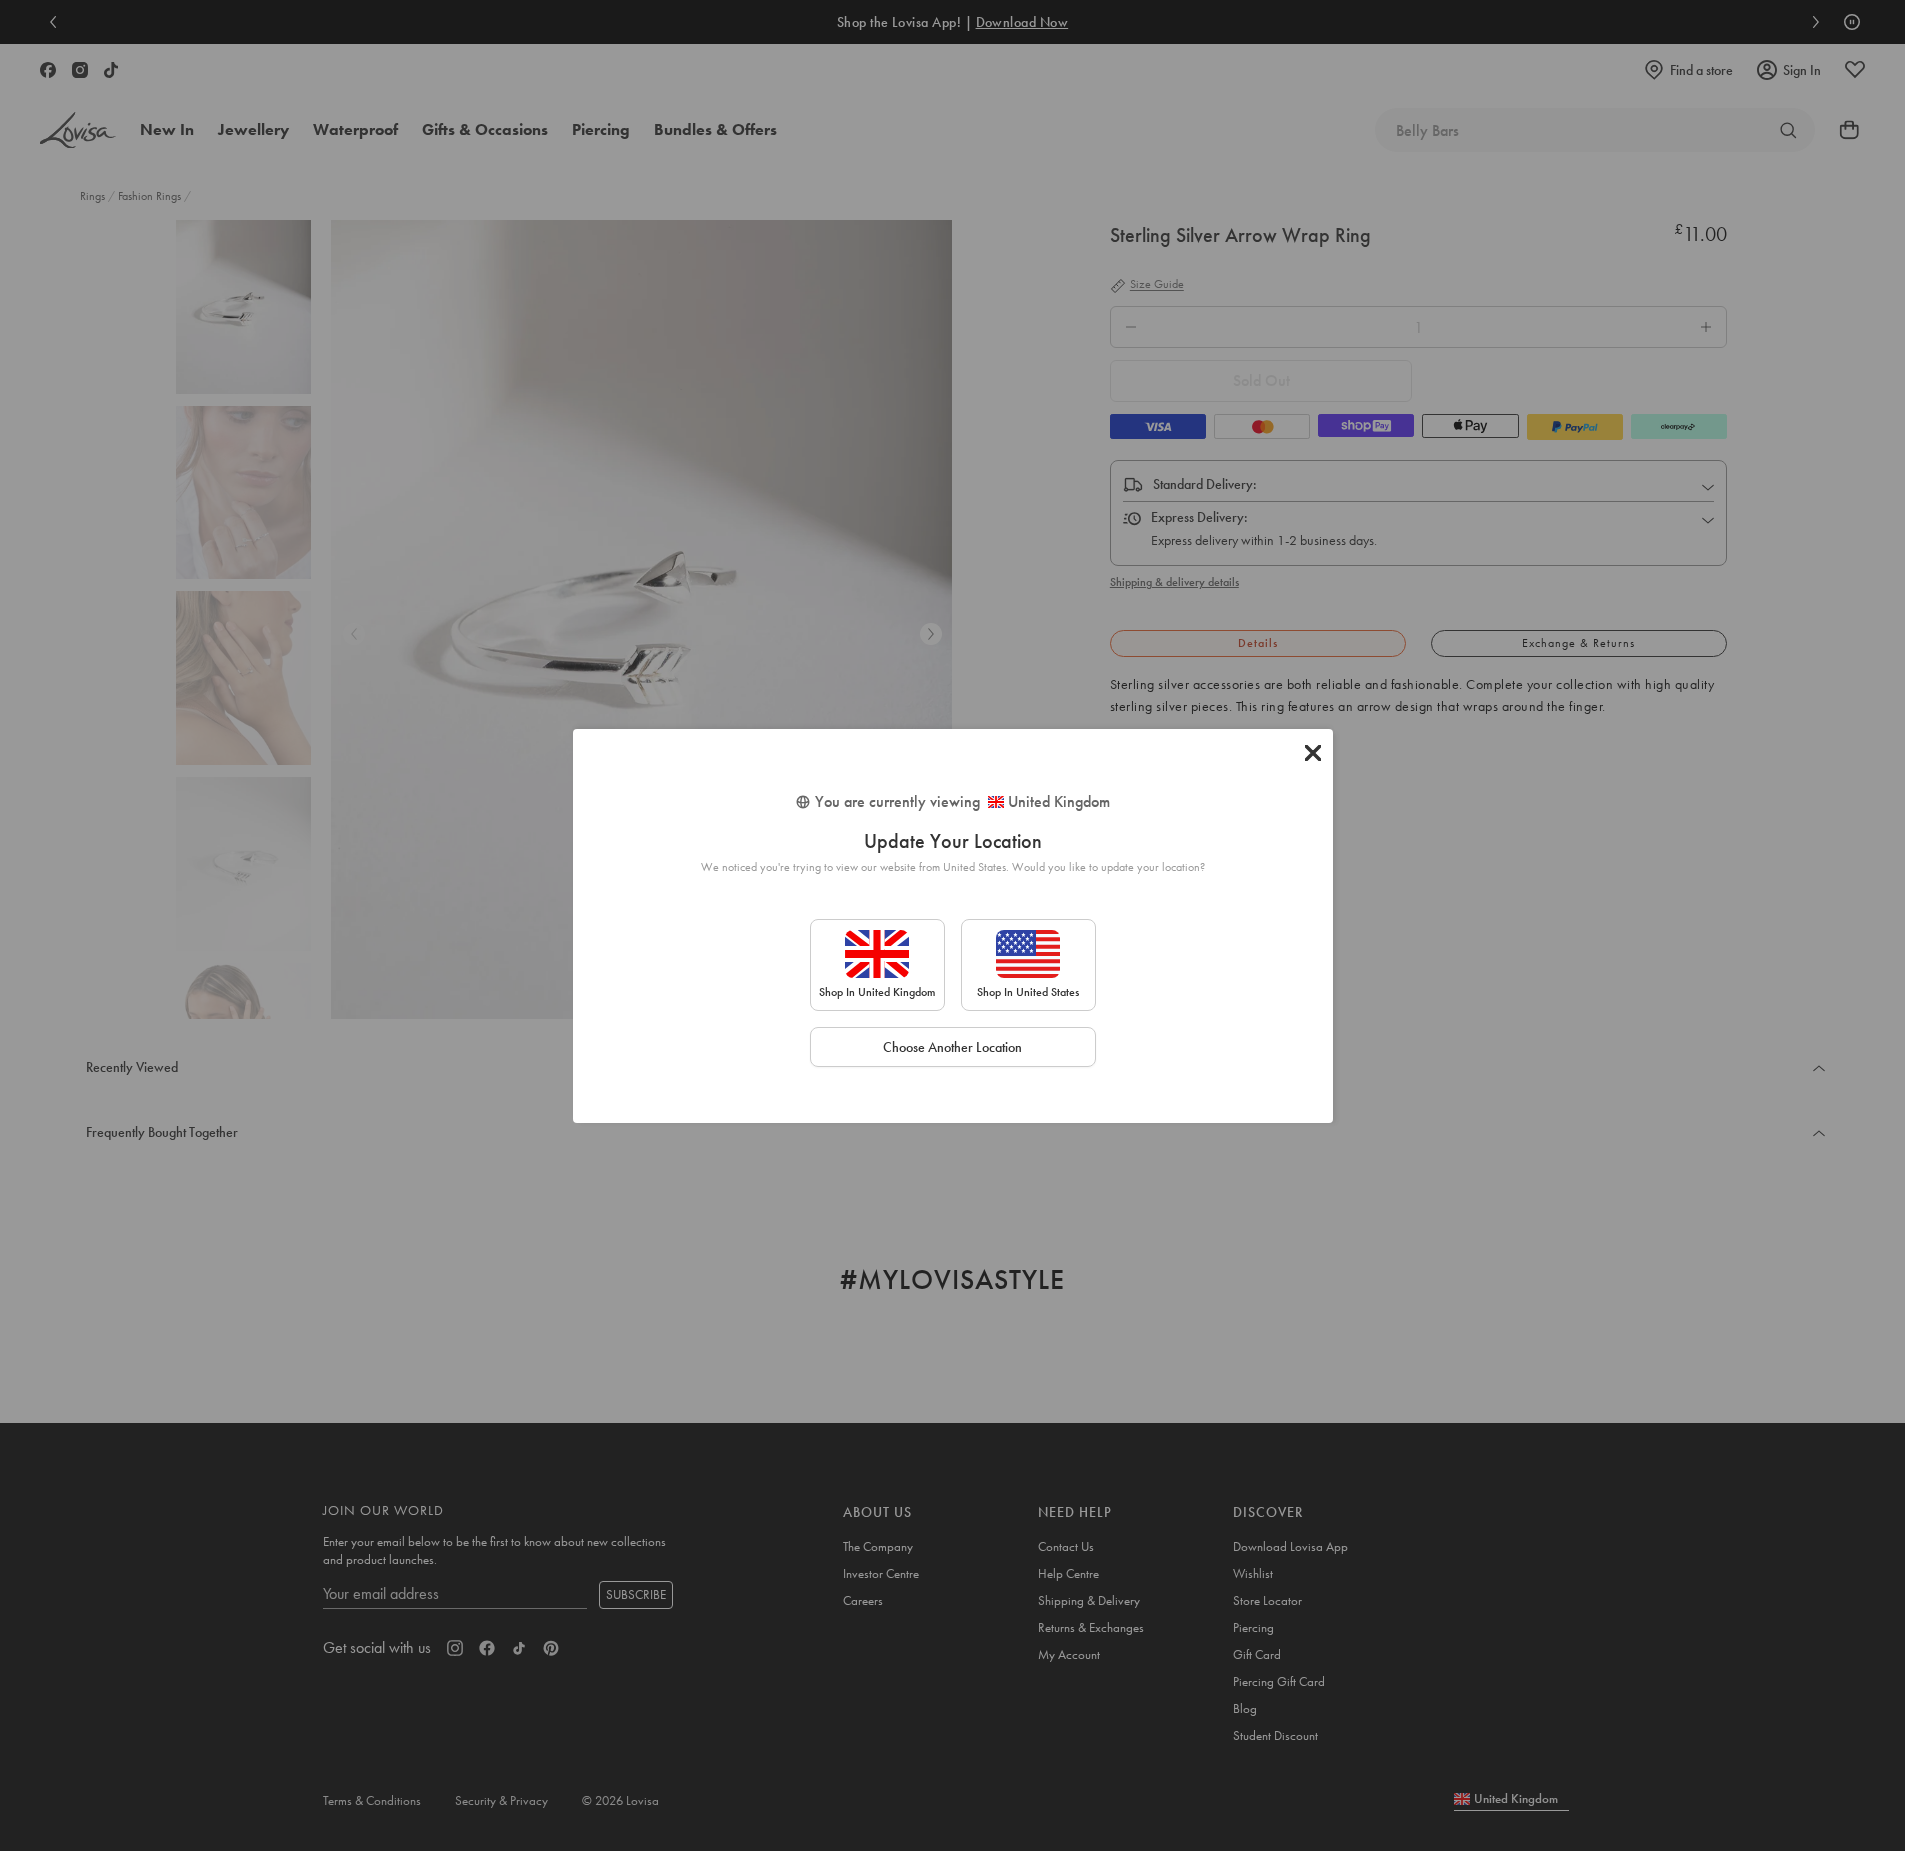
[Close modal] (1313, 753)
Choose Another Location (952, 1047)
